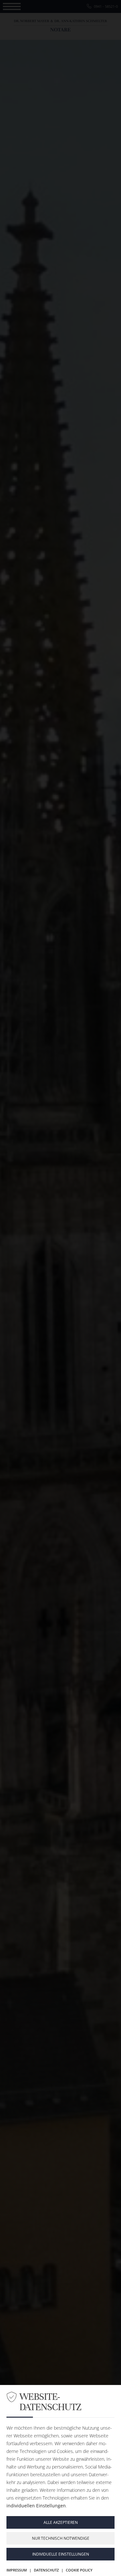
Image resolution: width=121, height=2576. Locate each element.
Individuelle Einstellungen (61, 2554)
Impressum (17, 2570)
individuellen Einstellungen (36, 2506)
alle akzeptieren (61, 2522)
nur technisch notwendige (61, 2538)
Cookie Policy (79, 2570)
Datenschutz (46, 2570)
